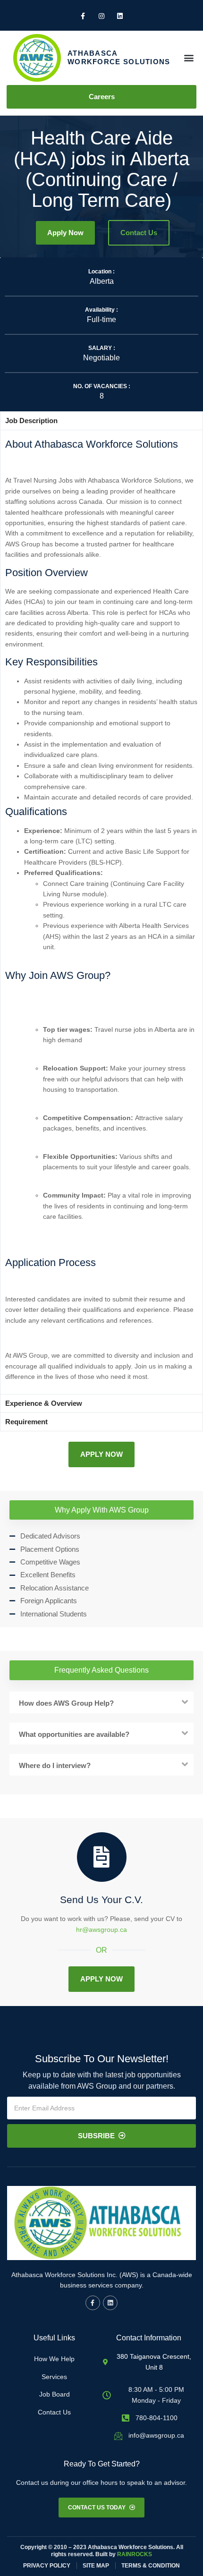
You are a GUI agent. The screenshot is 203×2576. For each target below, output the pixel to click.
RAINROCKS (135, 2554)
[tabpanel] (101, 912)
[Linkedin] (110, 2303)
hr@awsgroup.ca (101, 1930)
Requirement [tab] (26, 1422)
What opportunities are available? (74, 1734)
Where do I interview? (55, 1765)
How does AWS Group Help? (66, 1703)
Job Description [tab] (31, 421)
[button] (189, 58)
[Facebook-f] (93, 2303)
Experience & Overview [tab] (44, 1403)
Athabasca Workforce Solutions (119, 57)
